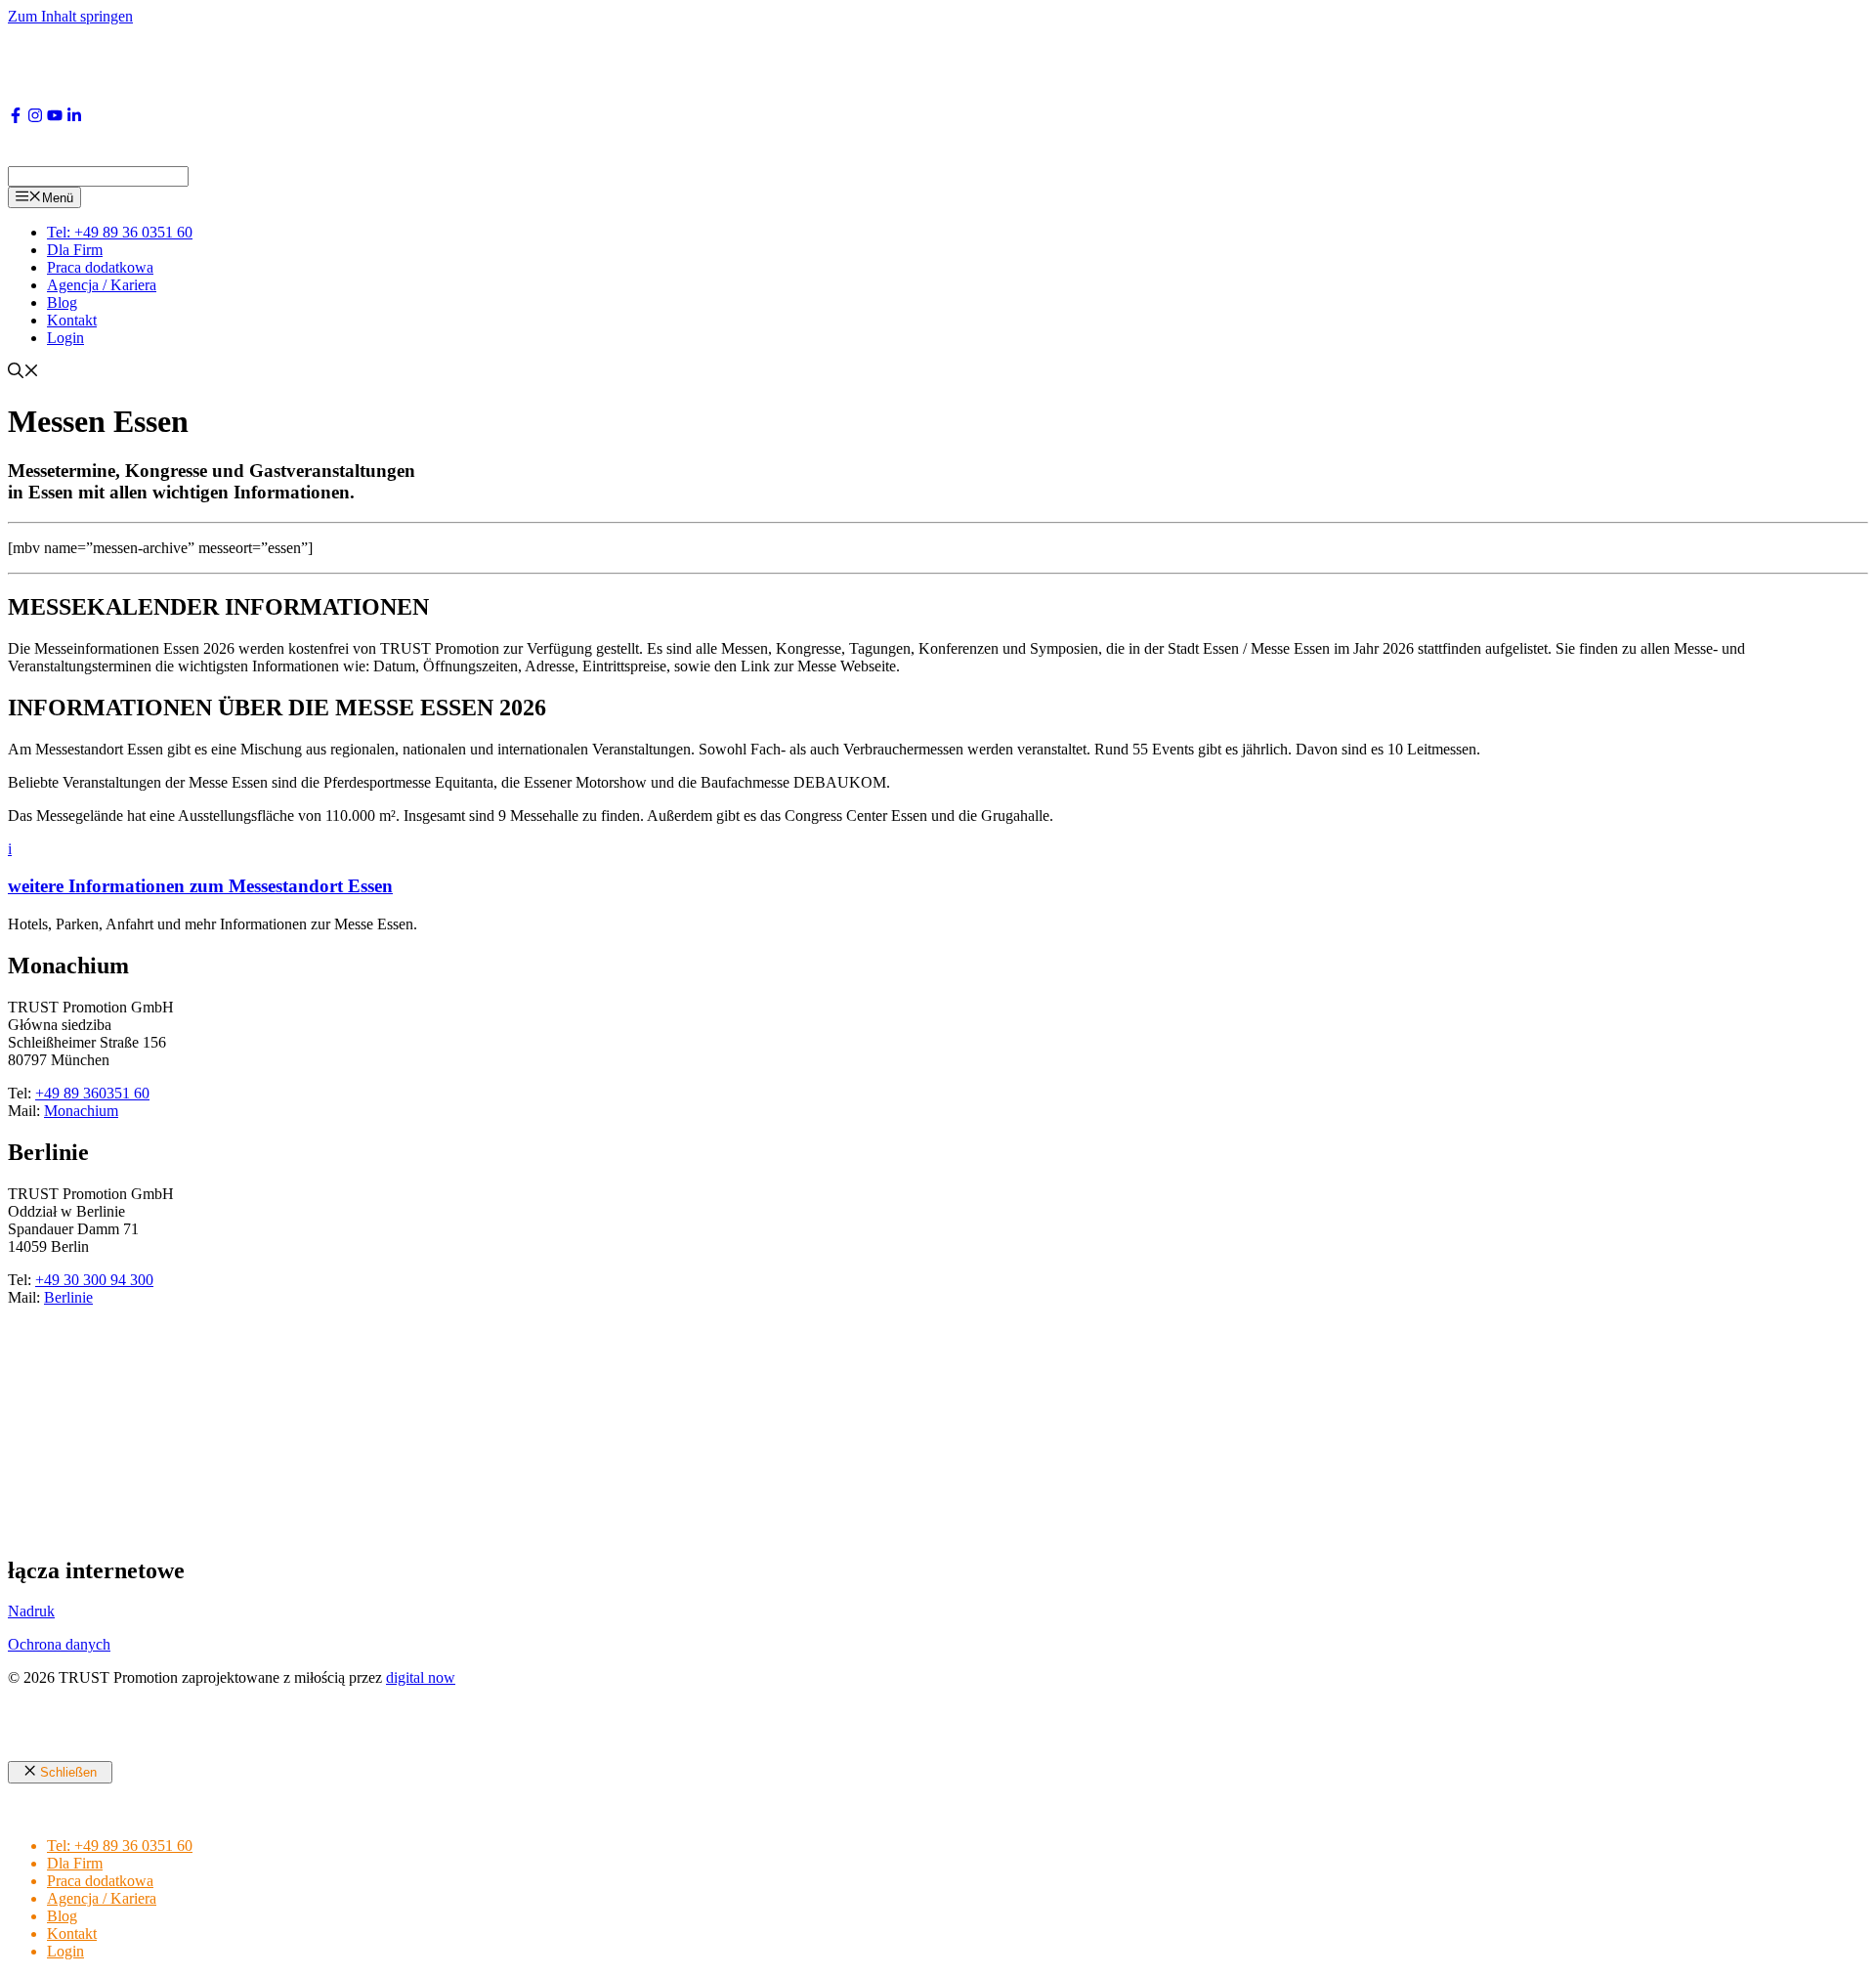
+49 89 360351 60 (92, 1093)
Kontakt (72, 320)
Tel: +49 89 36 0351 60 (120, 232)
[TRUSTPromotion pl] (213, 157)
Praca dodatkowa (100, 267)
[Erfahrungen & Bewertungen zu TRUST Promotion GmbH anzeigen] (135, 1529)
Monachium (81, 1111)
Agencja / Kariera (102, 285)
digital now (421, 1677)
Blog (62, 302)
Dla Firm (75, 250)
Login (65, 338)
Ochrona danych (59, 1644)
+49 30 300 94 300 (94, 1280)
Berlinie (68, 1297)
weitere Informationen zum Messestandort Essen (200, 886)
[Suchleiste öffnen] (23, 373)
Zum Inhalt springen (70, 16)
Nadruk (31, 1611)
